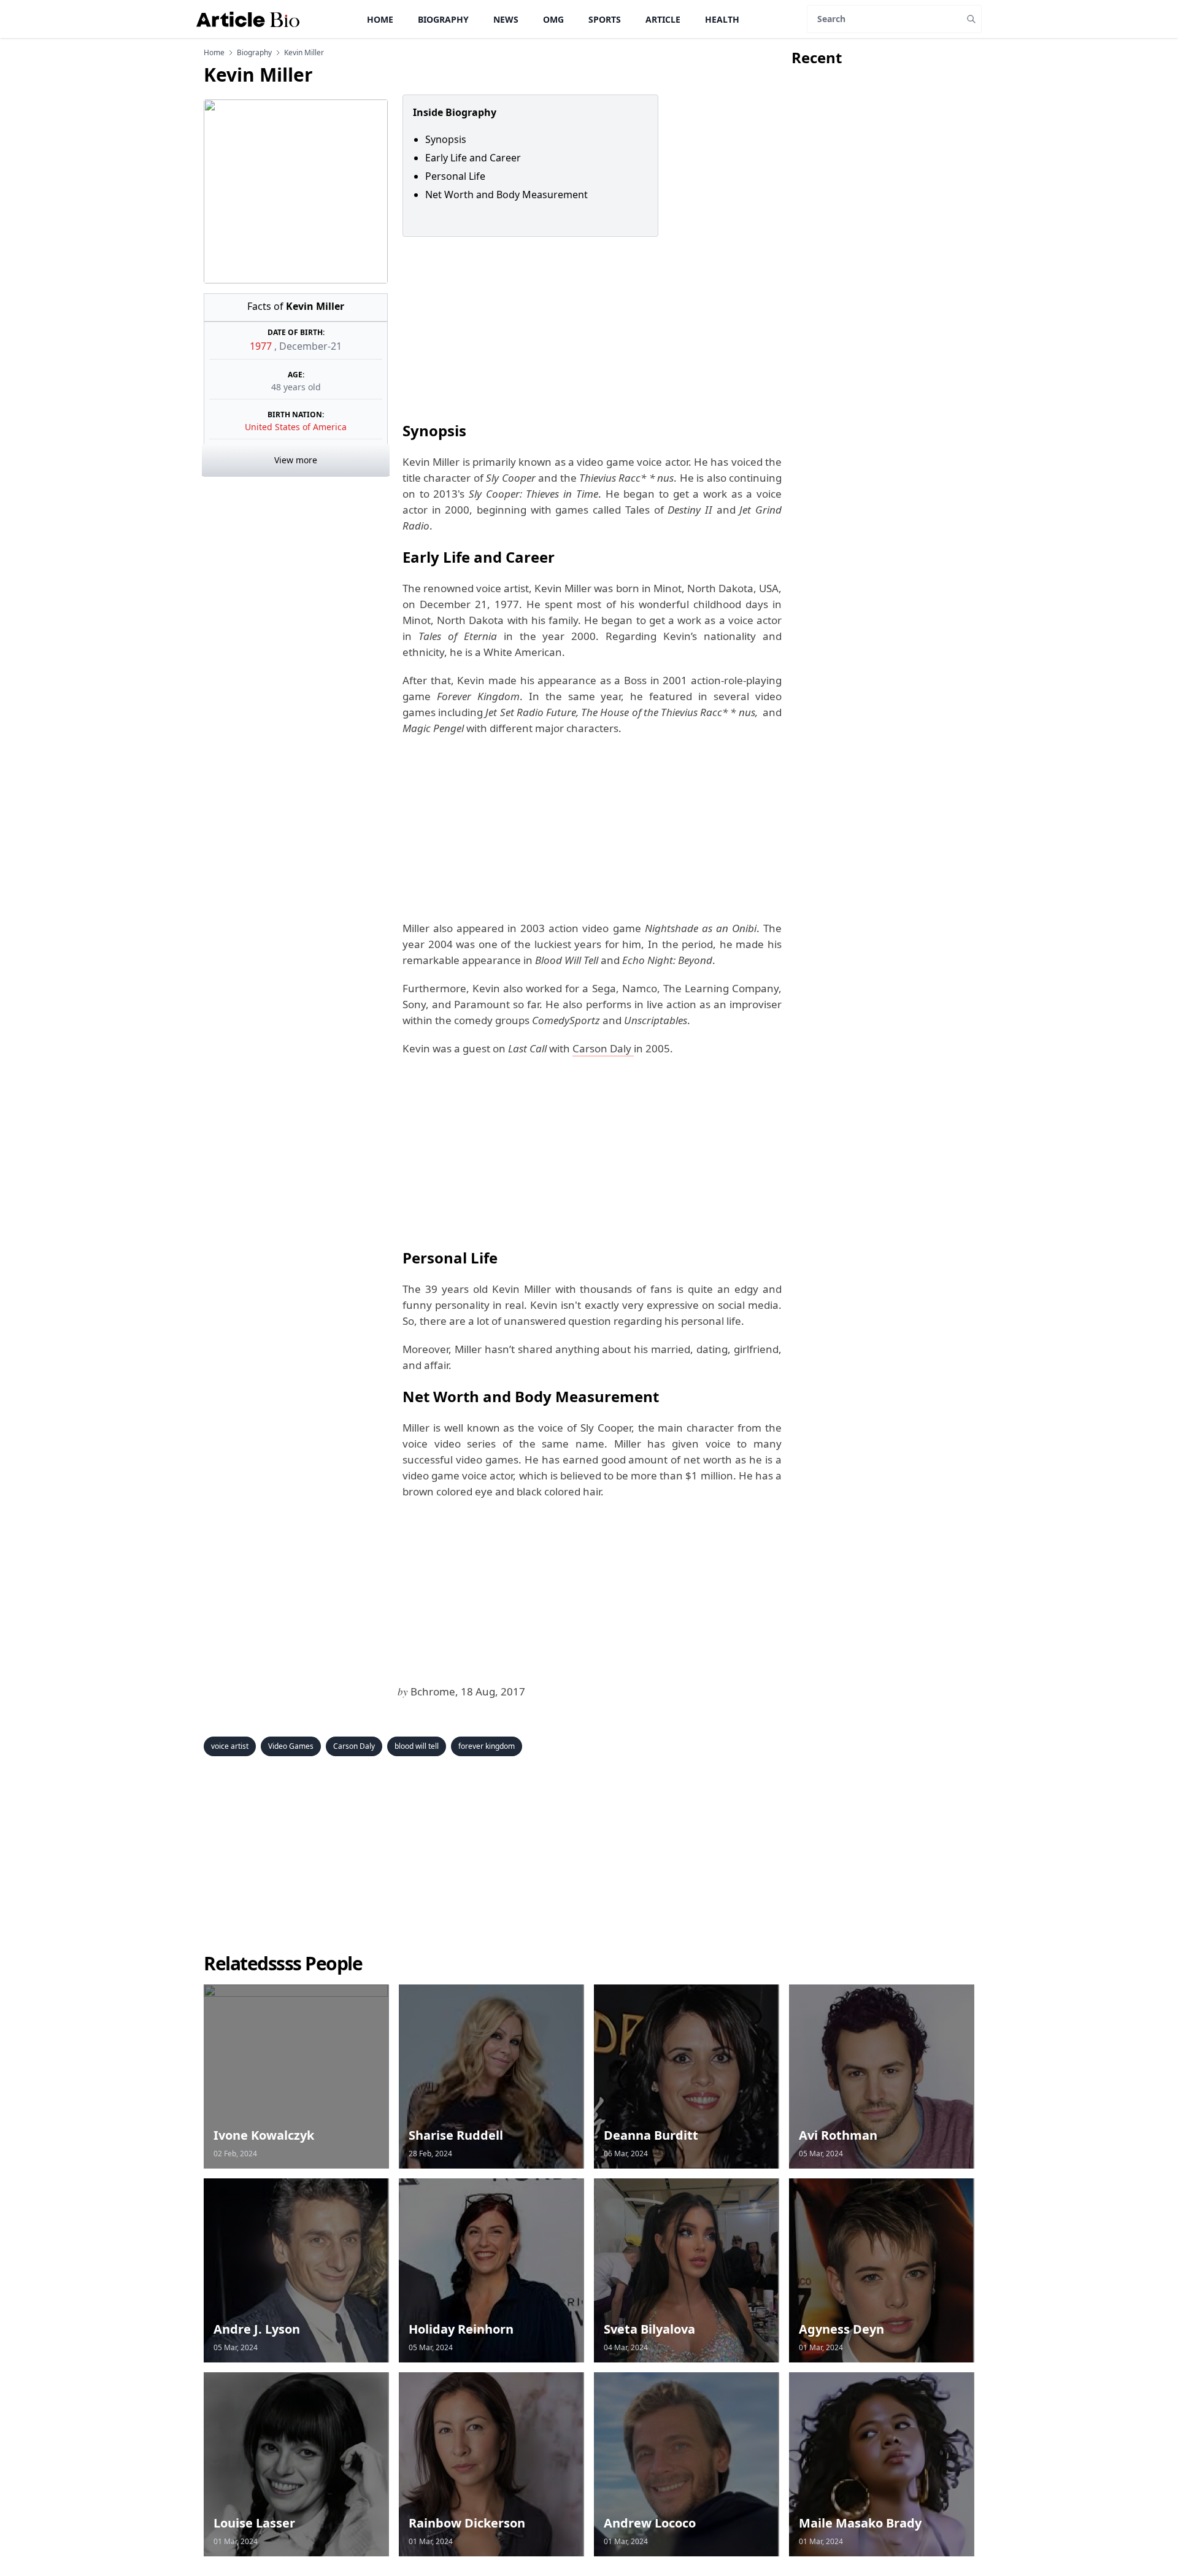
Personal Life (455, 176)
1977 (262, 346)
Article (663, 19)
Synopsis (446, 139)
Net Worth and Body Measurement (506, 195)
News (506, 19)
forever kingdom (487, 1746)
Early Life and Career (473, 158)
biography (254, 53)
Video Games (291, 1746)
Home (380, 19)
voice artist (230, 1746)
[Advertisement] (590, 328)
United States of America (296, 427)
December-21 (310, 346)
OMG (553, 19)
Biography (443, 19)
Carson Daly (603, 1048)
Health (722, 19)
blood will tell (417, 1746)
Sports (605, 19)
